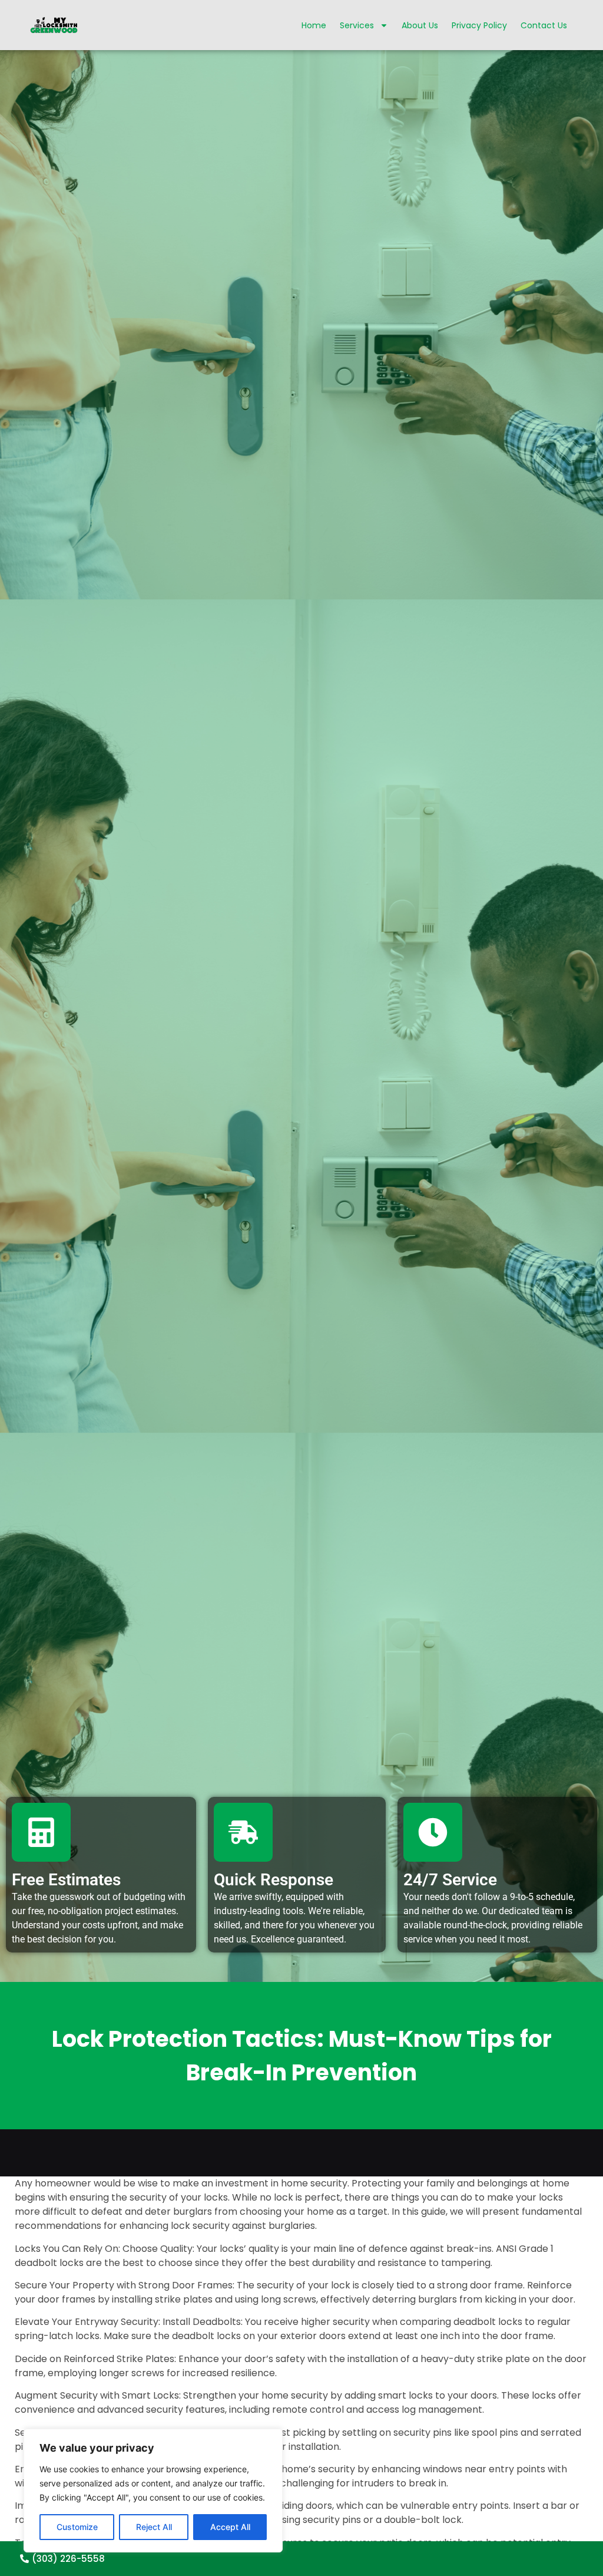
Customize (77, 2527)
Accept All (230, 2527)
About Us (420, 25)
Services (357, 25)
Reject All (154, 2527)
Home (314, 25)
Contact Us (544, 25)
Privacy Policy (479, 25)
